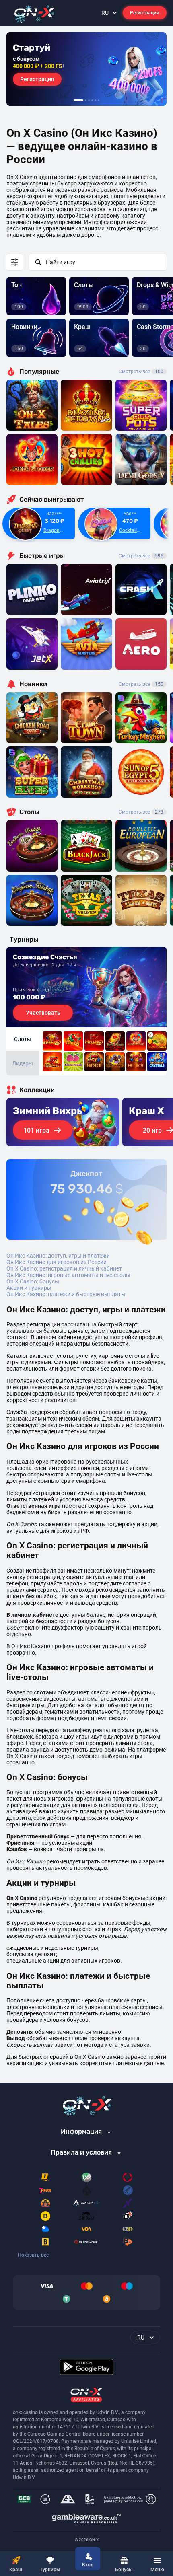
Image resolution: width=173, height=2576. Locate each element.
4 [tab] (92, 100)
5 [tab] (95, 100)
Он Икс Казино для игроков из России (57, 1262)
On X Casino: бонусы (33, 1281)
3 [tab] (89, 100)
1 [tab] (78, 100)
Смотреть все (141, 372)
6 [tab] (99, 100)
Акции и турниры (29, 1288)
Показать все (33, 2255)
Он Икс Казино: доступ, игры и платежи (58, 1256)
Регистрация (145, 13)
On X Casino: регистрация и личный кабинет (64, 1268)
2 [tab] (86, 100)
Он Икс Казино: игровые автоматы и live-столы (68, 1275)
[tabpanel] (86, 69)
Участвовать (43, 1013)
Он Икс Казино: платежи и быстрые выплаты (66, 1294)
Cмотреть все (141, 556)
